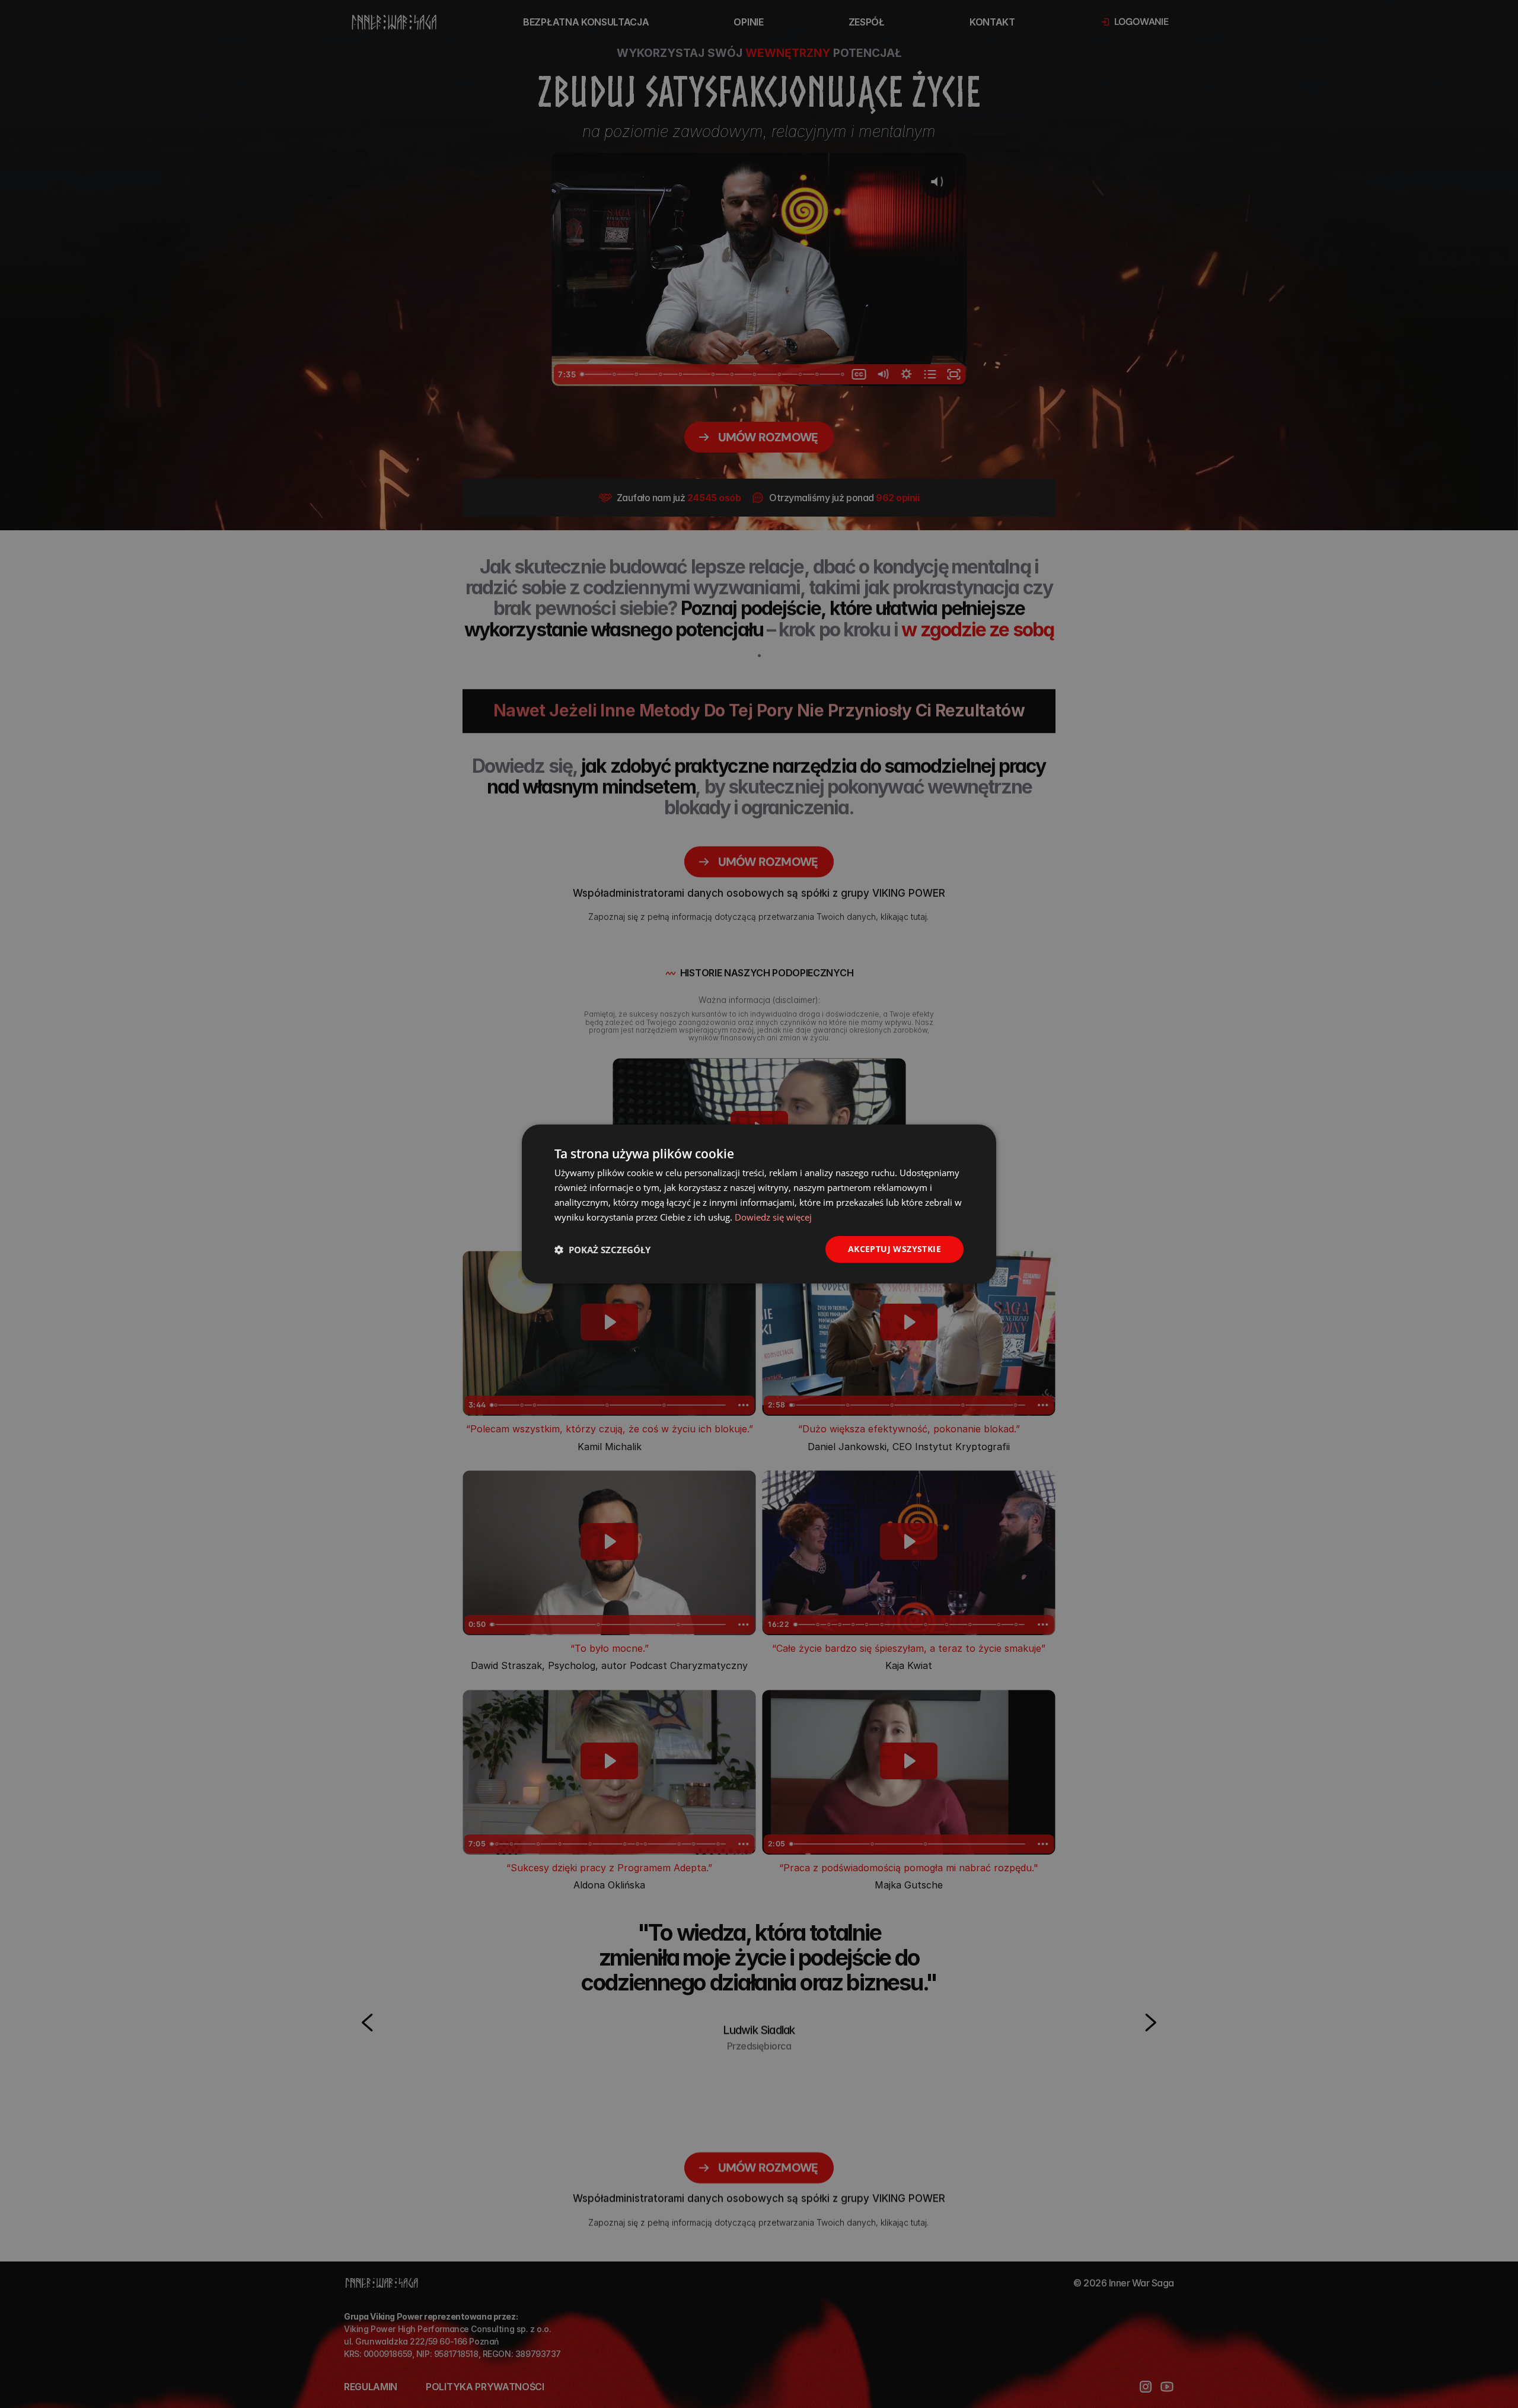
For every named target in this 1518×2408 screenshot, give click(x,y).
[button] (602, 1250)
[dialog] (759, 1204)
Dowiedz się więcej (773, 1217)
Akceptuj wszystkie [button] (894, 1249)
